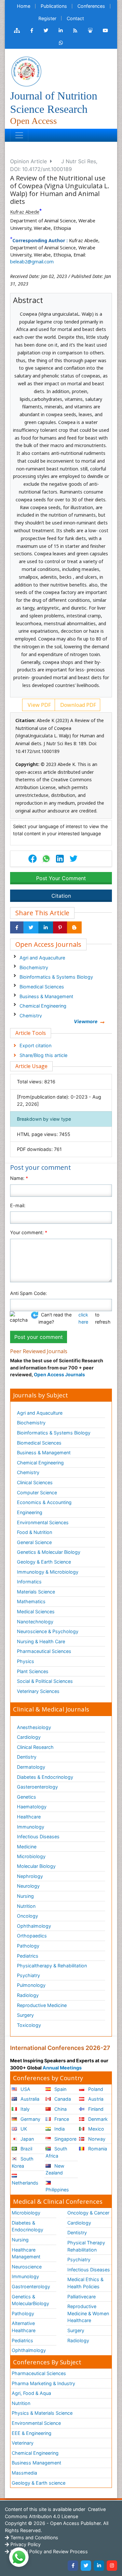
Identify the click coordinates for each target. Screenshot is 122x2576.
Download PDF (77, 705)
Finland (95, 2109)
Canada (62, 2099)
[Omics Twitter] (46, 31)
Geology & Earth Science (44, 1562)
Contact (75, 18)
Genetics (27, 1797)
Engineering (30, 1512)
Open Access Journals (59, 1374)
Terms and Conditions (34, 2537)
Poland (95, 2089)
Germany (30, 2119)
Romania (97, 2149)
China (60, 2109)
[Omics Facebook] (32, 31)
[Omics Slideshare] (90, 31)
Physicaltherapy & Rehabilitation (52, 1966)
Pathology (28, 1946)
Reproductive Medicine (42, 2005)
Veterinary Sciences (38, 1691)
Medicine (27, 1847)
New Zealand (55, 2169)
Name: (19, 1178)
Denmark (97, 2119)
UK (23, 2129)
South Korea (23, 2162)
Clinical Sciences (35, 1482)
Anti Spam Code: (28, 1293)
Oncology (27, 1916)
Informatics (29, 1582)
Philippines (57, 2190)
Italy (24, 2109)
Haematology (32, 1807)
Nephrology (30, 1876)
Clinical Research (35, 1747)
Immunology (31, 1827)
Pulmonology (31, 1985)
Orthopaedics (32, 1936)
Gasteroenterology (37, 1787)
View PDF (39, 705)
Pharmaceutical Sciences (44, 1651)
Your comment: (29, 1232)
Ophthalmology (34, 1926)
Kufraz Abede (25, 212)
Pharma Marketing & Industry (43, 2383)
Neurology (28, 1886)
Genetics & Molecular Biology (49, 1552)
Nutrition (26, 1906)
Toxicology (29, 2025)
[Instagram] (112, 2566)
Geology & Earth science (39, 2483)
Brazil (26, 2149)
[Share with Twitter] (31, 928)
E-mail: (18, 1205)
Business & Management (46, 996)
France (61, 2119)
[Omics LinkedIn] (61, 31)
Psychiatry (28, 1975)
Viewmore (86, 1021)
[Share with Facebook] (17, 928)
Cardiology (29, 1737)
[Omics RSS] (75, 31)
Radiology (28, 1995)
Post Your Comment (61, 878)
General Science (34, 1542)
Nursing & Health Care (41, 1641)
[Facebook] (73, 2566)
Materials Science (36, 1592)
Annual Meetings (62, 2068)
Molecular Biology (36, 1866)
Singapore (65, 2139)
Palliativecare (81, 2297)
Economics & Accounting (44, 1502)
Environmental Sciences (43, 1522)
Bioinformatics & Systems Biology (56, 977)
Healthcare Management (26, 2253)
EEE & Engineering (32, 2433)
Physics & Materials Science (42, 2413)
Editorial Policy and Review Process (48, 2551)
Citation (61, 896)
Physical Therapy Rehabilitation (86, 2246)
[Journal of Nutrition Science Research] (26, 71)
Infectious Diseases (38, 1836)
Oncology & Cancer (88, 2213)
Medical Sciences (36, 1612)
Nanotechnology (35, 1622)
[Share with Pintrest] (60, 928)
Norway (96, 2139)
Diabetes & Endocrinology (45, 1777)
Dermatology (31, 1767)
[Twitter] (86, 2566)
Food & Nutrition (34, 1532)
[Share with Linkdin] (46, 928)
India (59, 2129)
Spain (60, 2089)
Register (47, 18)
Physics (26, 1661)
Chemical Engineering (43, 1006)
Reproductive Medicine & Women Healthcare (88, 2313)
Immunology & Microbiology (48, 1572)
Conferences (91, 6)
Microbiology (31, 1856)
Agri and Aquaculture (42, 958)
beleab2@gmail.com (32, 262)
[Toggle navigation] (19, 135)
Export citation (35, 1045)
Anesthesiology (34, 1727)
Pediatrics (28, 1956)
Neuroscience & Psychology (48, 1631)
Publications (54, 6)
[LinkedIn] (99, 2566)
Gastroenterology (31, 2286)
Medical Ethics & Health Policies (85, 2283)
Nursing (25, 1896)
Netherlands (25, 2183)
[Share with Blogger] (74, 928)
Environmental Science (36, 2423)
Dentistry (27, 1757)
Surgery (25, 2015)
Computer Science (37, 1493)
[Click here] (17, 31)
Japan (27, 2139)
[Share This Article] (46, 859)
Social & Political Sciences (45, 1681)
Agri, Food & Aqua (31, 2393)
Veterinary (23, 2443)
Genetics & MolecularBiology (30, 2300)
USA (25, 2089)
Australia (29, 2099)
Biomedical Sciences (42, 987)
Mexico (95, 2129)
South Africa (56, 2152)
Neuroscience (27, 2267)
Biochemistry (34, 967)
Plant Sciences (33, 1671)
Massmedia (24, 2473)
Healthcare (29, 1817)
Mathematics (31, 1601)
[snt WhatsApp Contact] (61, 43)
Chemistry (31, 1016)
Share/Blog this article (43, 1055)
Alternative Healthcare (24, 2327)
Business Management (36, 2463)
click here (83, 1318)
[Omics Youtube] (105, 31)
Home (24, 6)
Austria (95, 2099)
